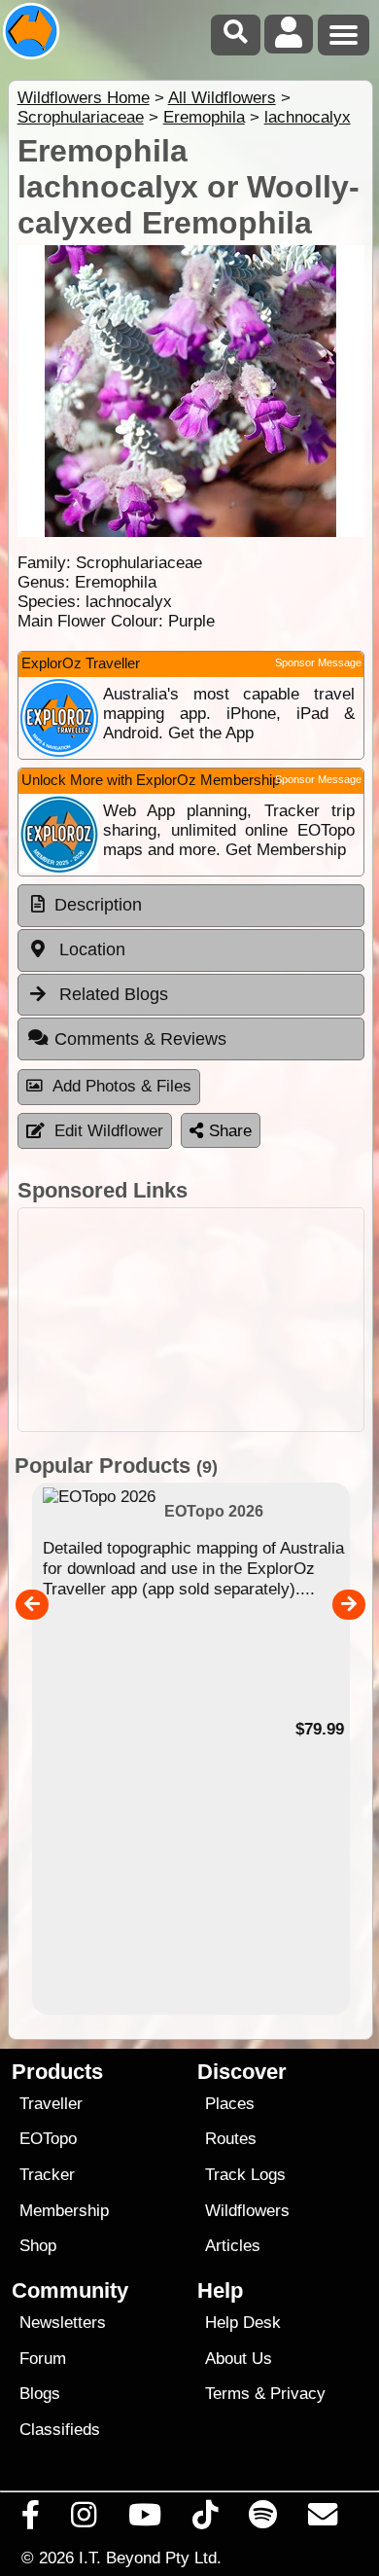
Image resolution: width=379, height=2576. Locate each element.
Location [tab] (90, 949)
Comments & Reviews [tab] (140, 1039)
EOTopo (48, 2139)
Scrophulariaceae (81, 117)
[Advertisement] (191, 1320)
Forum (43, 2359)
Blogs (40, 2394)
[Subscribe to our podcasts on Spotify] (263, 2520)
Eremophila (204, 117)
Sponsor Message (318, 662)
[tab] (191, 906)
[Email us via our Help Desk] (323, 2520)
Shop (38, 2246)
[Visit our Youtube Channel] (144, 2520)
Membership (64, 2211)
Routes (231, 2139)
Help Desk (243, 2323)
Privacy (298, 2394)
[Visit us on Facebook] (31, 2520)
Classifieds (60, 2430)
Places (230, 2104)
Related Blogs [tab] (111, 994)
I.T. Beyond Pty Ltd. (150, 2558)
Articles (233, 2246)
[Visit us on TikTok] (205, 2520)
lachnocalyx (308, 117)
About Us (239, 2359)
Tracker (47, 2175)
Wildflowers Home (84, 98)
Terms (227, 2394)
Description (98, 905)
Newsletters (63, 2323)
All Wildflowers (222, 98)
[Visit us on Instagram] (84, 2520)
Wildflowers (247, 2211)
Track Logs (245, 2175)
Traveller (51, 2104)
